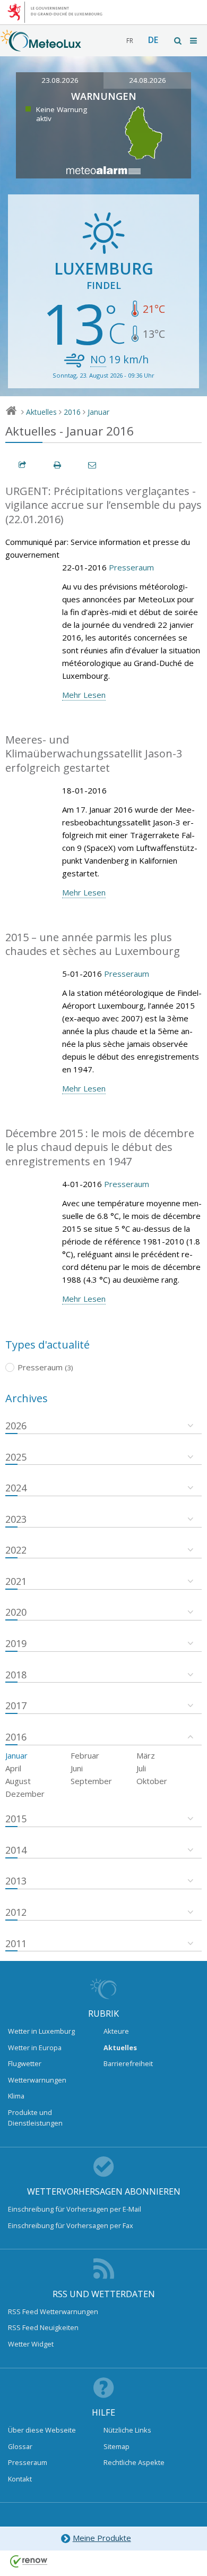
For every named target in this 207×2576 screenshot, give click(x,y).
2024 (16, 1488)
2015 (16, 1819)
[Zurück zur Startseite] (41, 46)
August (18, 1781)
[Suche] (178, 41)
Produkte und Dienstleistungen (35, 2118)
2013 (16, 1881)
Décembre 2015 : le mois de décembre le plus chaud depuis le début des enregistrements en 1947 (100, 1147)
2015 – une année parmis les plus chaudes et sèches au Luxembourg (93, 944)
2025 (16, 1457)
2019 (16, 1643)
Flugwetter (25, 2063)
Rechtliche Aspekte (134, 2462)
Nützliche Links (127, 2430)
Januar (98, 412)
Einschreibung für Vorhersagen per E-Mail (75, 2209)
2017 (16, 1705)
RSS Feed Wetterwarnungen (53, 2311)
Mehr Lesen (84, 695)
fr (130, 41)
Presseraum (131, 567)
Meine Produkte (102, 2538)
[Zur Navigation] (194, 41)
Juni (77, 1768)
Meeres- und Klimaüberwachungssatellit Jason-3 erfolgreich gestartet (94, 754)
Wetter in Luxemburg (41, 2031)
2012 (16, 1912)
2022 (16, 1550)
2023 (16, 1519)
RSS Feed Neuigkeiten (43, 2327)
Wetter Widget (31, 2344)
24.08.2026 (148, 80)
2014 (16, 1850)
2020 (16, 1612)
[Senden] (93, 465)
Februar (85, 1755)
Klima (16, 2096)
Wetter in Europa (35, 2048)
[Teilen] (23, 465)
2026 (16, 1426)
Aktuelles (41, 412)
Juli (141, 1768)
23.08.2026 (60, 80)
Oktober (152, 1781)
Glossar (20, 2446)
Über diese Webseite (42, 2430)
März (146, 1755)
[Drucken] (58, 465)
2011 (16, 1943)
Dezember (25, 1794)
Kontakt (20, 2479)
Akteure (116, 2031)
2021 (16, 1581)
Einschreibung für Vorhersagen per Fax (71, 2225)
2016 (72, 412)
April (13, 1768)
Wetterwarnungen (37, 2080)
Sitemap (117, 2446)
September (91, 1781)
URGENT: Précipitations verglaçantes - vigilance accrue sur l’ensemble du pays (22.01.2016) (103, 505)
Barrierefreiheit (128, 2063)
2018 (16, 1675)
